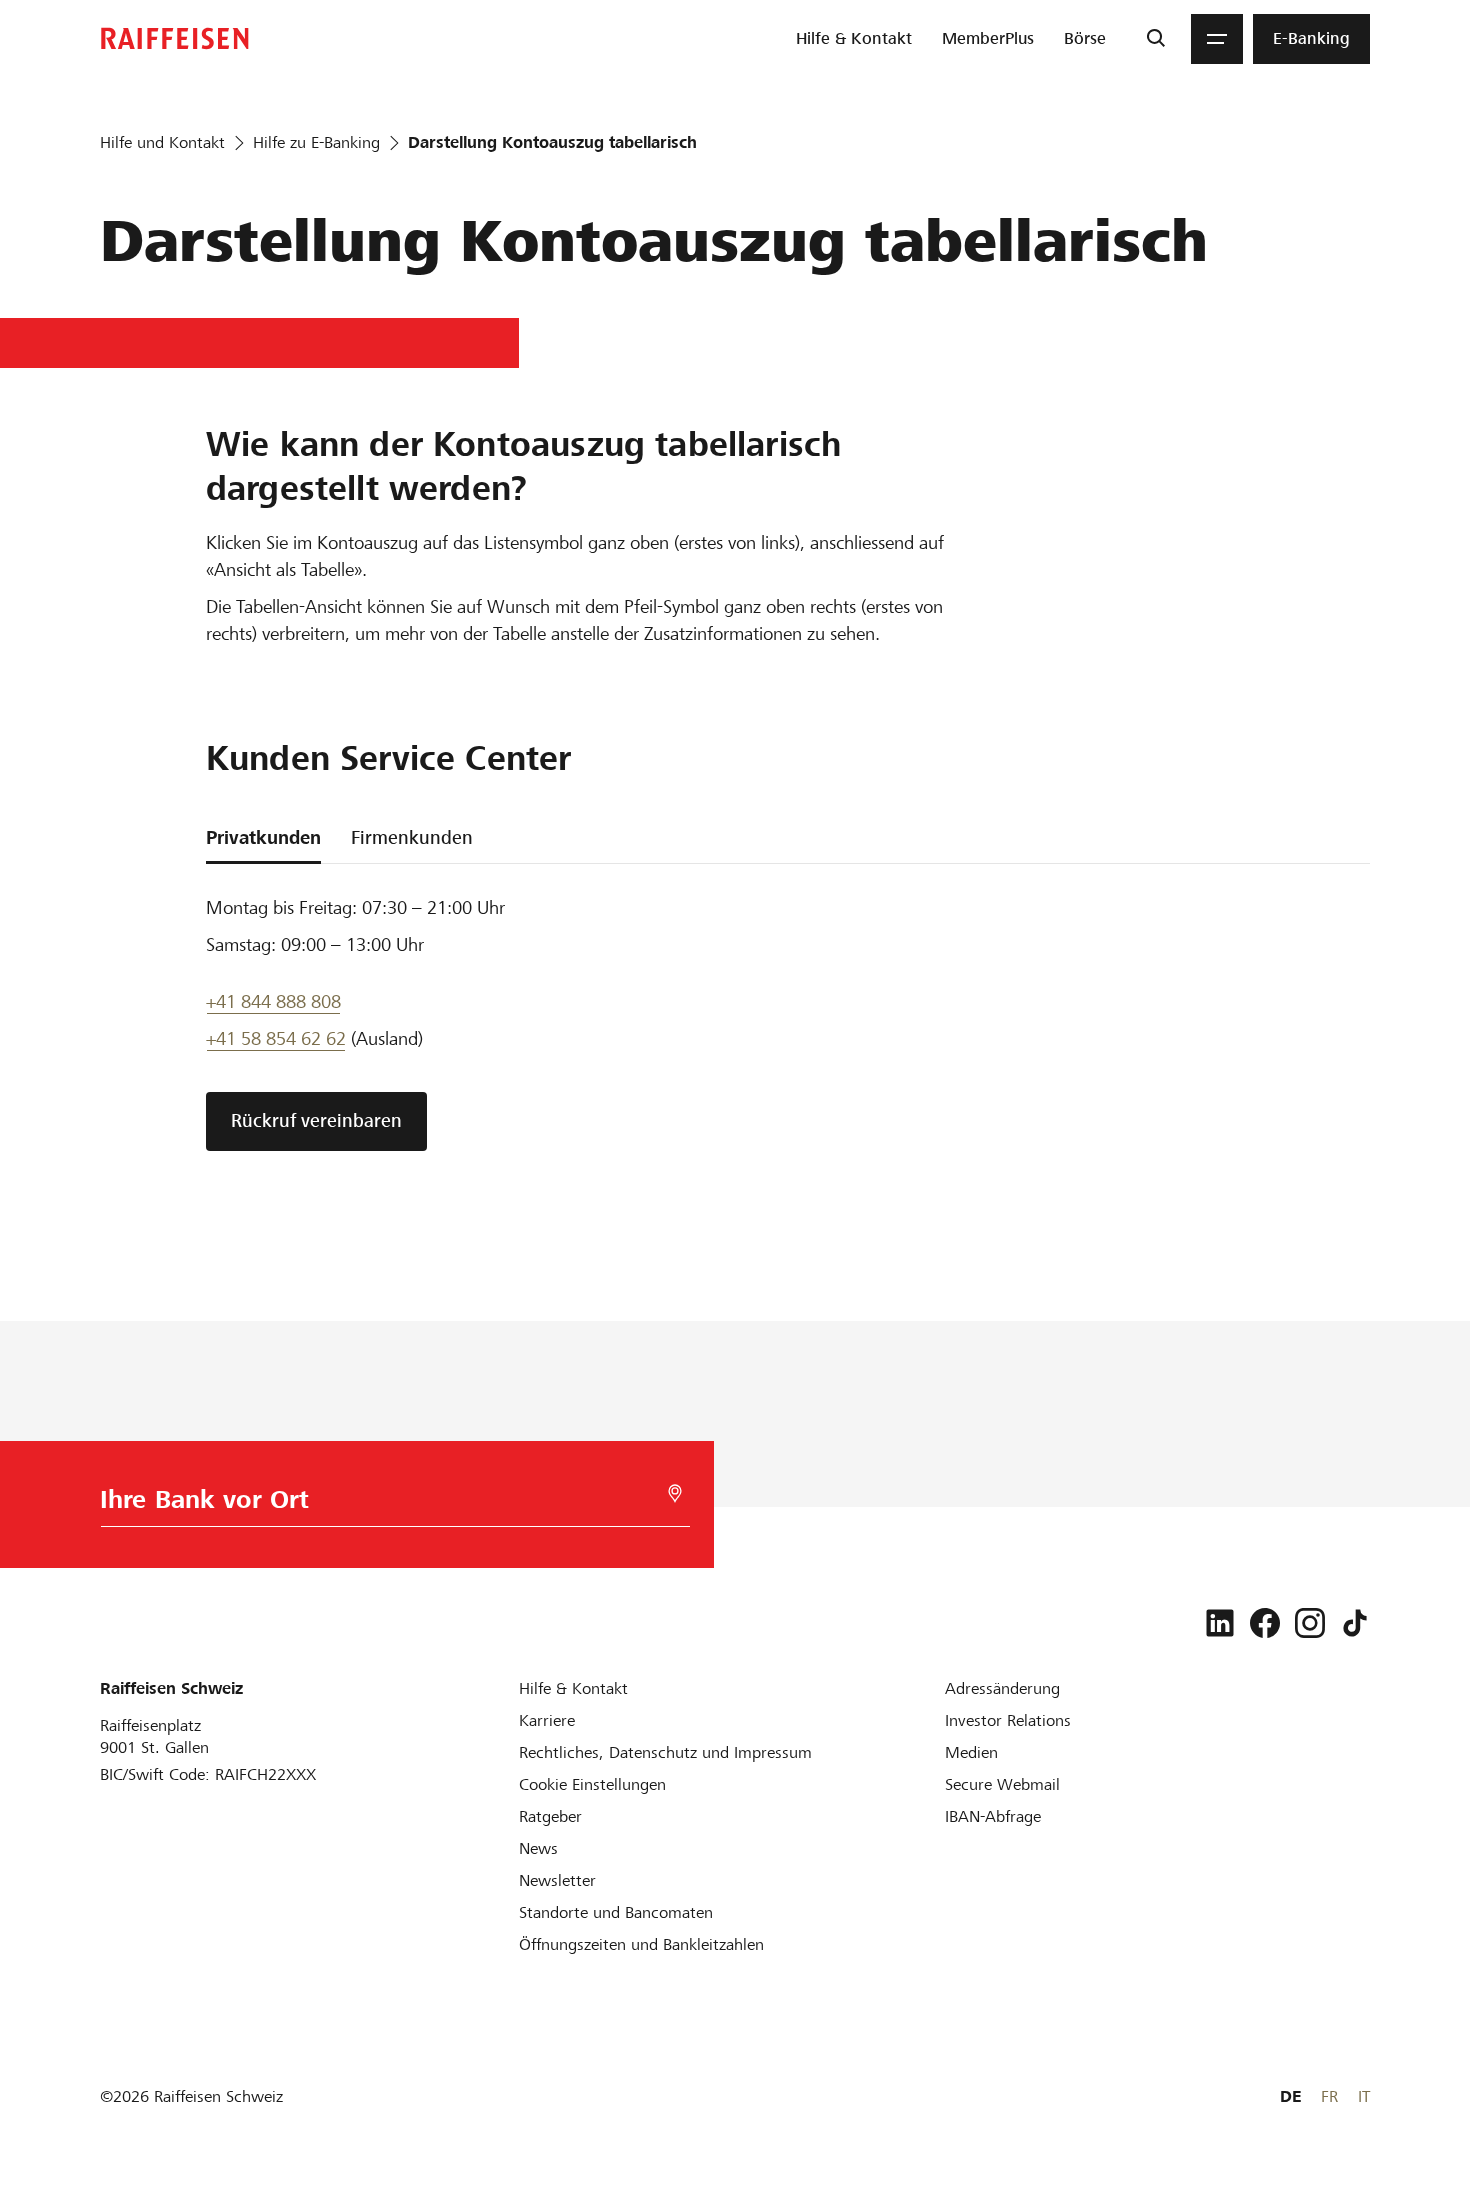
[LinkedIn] (1220, 1623)
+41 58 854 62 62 (276, 1038)
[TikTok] (1355, 1623)
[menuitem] (854, 39)
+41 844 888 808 (273, 1001)
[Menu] (1217, 39)
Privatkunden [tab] (263, 837)
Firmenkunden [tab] (412, 837)
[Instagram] (1310, 1623)
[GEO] (675, 1493)
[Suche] (1155, 39)
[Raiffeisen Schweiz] (175, 38)
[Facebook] (1265, 1623)
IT (1364, 2096)
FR (1329, 2096)
